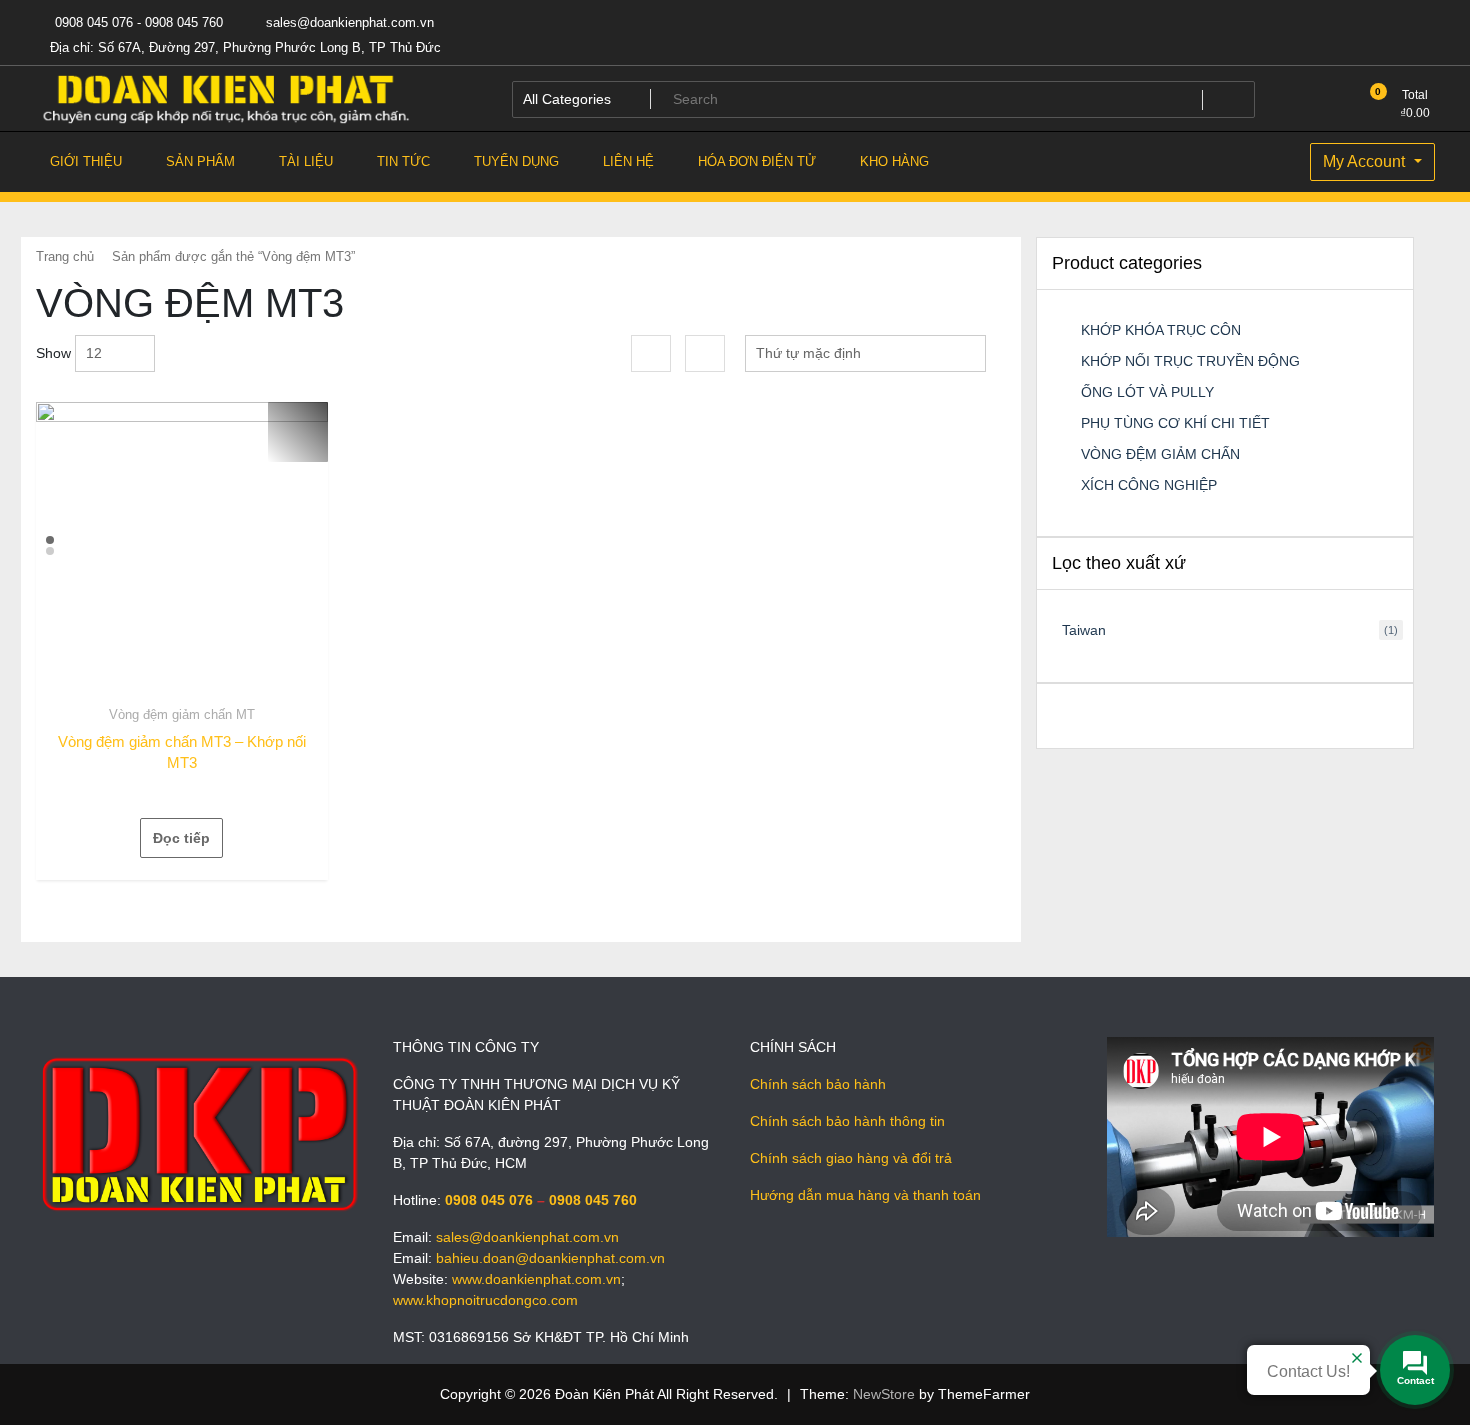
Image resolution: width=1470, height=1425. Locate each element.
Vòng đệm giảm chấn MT (182, 714)
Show (53, 353)
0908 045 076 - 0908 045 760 (137, 22)
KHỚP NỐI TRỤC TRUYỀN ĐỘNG (1190, 361)
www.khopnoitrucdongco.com (485, 1300)
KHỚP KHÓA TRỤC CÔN (1161, 330)
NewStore (884, 1394)
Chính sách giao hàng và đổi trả (851, 1158)
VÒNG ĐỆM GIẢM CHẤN (1160, 454)
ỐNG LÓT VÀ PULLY (1147, 392)
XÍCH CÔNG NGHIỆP (1149, 485)
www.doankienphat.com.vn (536, 1279)
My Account (1366, 161)
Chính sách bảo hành (818, 1084)
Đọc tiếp (181, 838)
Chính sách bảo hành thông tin (847, 1121)
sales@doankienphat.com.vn (348, 22)
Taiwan (1084, 630)
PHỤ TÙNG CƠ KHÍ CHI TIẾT (1175, 423)
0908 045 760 (593, 1200)
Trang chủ (65, 256)
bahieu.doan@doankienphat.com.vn (550, 1258)
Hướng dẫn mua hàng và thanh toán (865, 1195)
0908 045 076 (489, 1200)
